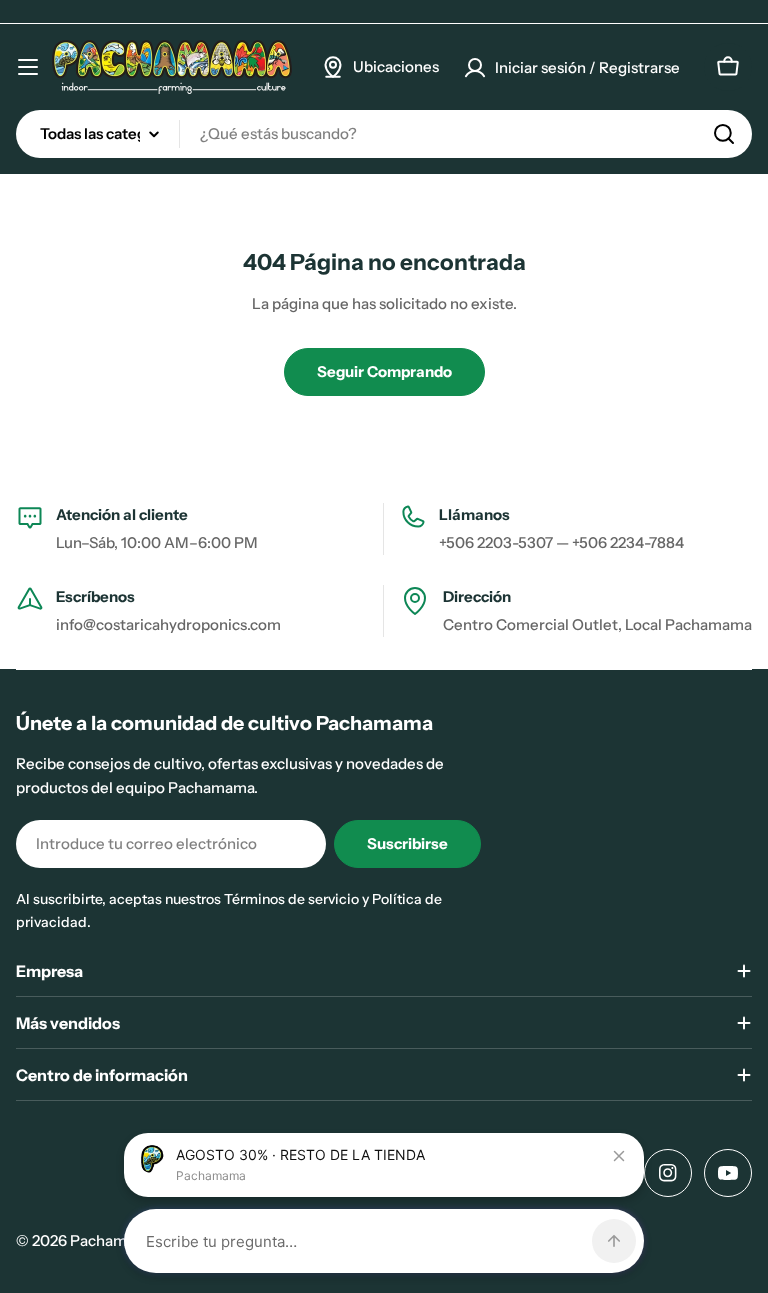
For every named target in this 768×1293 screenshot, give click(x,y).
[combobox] (384, 134)
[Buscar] (724, 134)
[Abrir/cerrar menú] (28, 67)
